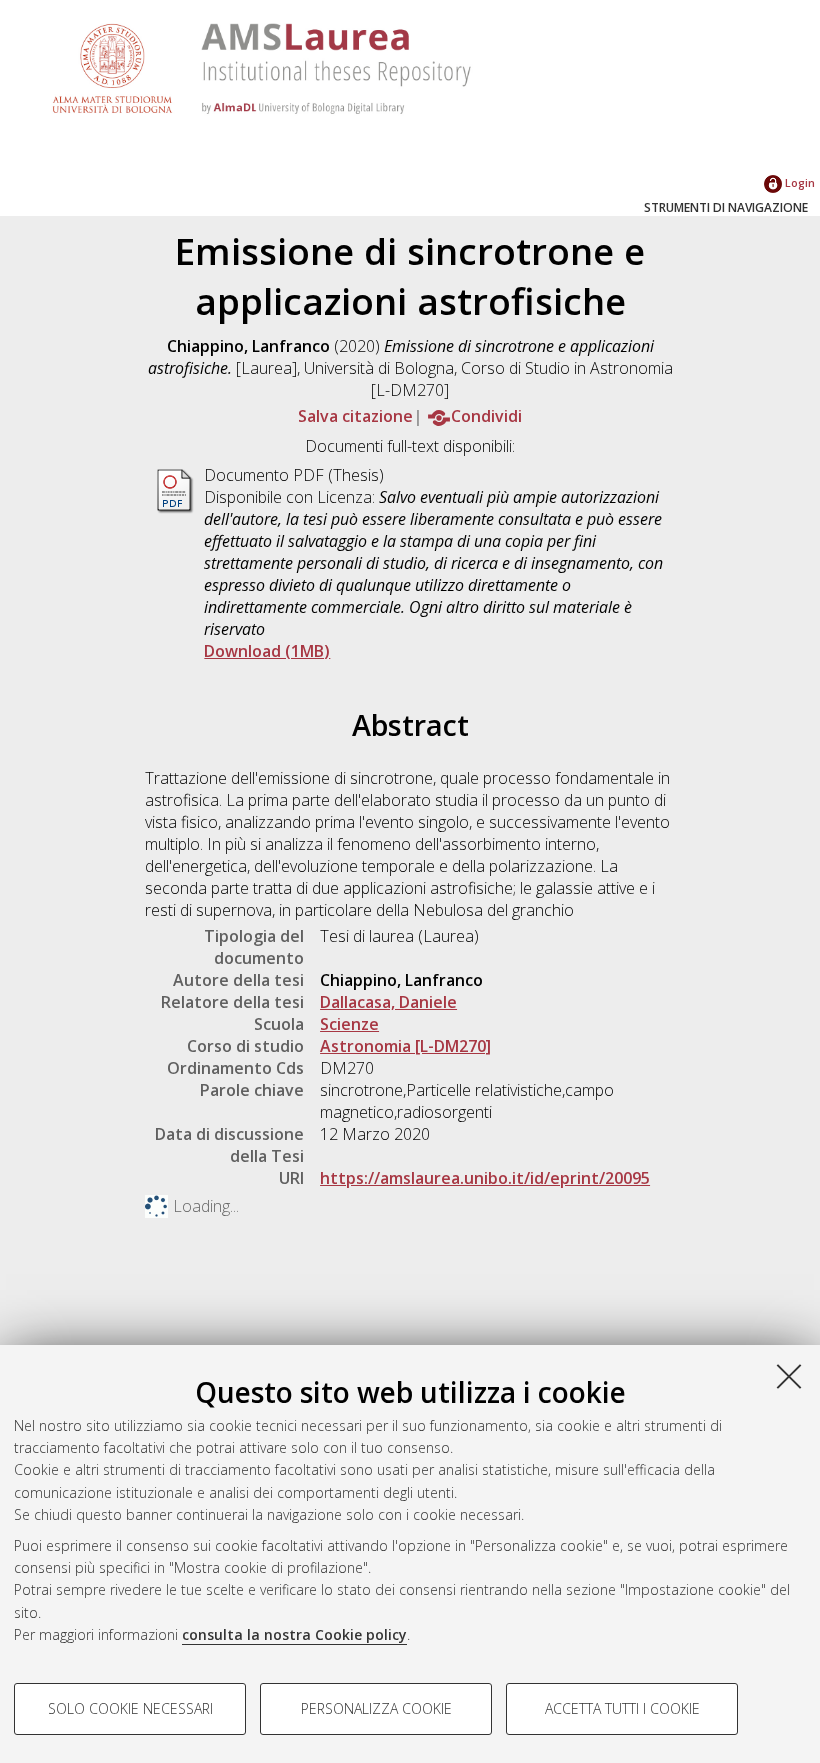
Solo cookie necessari (130, 1708)
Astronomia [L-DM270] (405, 1046)
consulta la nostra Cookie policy (294, 1634)
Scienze (349, 1024)
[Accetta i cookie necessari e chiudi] (789, 1376)
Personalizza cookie (376, 1708)
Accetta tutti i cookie (622, 1708)
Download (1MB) (267, 651)
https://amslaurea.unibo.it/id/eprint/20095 (485, 1178)
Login (798, 182)
